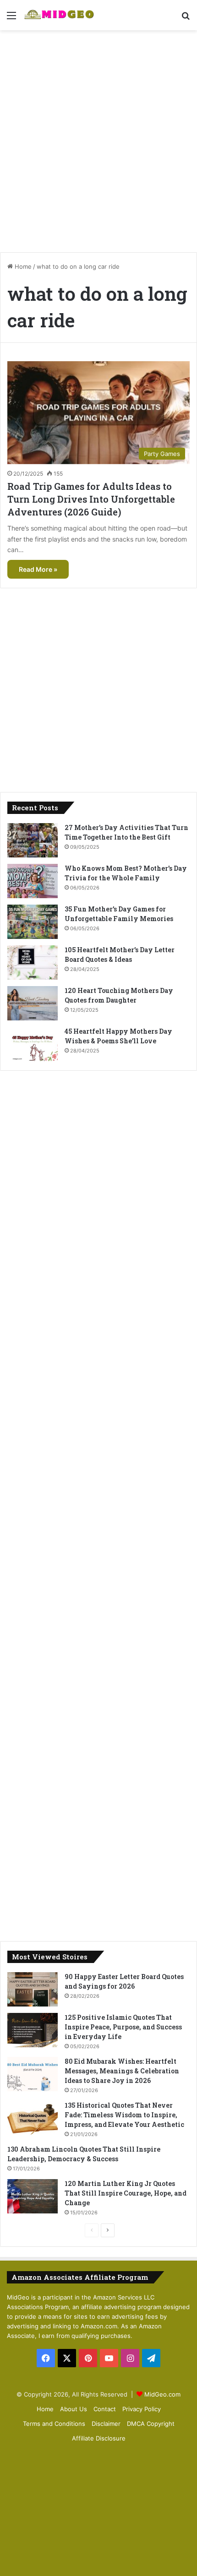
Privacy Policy (142, 2409)
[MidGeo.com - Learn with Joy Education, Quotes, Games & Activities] (60, 15)
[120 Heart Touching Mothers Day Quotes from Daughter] (33, 1003)
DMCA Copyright (151, 2424)
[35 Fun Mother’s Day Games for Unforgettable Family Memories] (33, 922)
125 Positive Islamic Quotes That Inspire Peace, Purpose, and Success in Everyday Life (123, 2027)
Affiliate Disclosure (99, 2438)
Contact (105, 2409)
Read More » (38, 569)
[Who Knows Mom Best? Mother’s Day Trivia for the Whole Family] (33, 881)
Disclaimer (106, 2424)
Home (22, 266)
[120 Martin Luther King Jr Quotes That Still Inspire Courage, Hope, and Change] (33, 2196)
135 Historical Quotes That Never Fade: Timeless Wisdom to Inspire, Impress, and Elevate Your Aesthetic (124, 2115)
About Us (74, 2409)
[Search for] (186, 19)
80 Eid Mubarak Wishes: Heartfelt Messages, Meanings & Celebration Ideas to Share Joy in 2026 (122, 2071)
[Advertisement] (98, 138)
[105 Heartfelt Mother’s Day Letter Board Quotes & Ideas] (33, 963)
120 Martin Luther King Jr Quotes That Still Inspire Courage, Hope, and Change (126, 2193)
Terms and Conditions (54, 2424)
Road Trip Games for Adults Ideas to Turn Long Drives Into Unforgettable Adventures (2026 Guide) (91, 499)
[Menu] (11, 19)
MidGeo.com (162, 2394)
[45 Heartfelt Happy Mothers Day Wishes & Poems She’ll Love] (33, 1044)
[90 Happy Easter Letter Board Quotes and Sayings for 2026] (33, 1989)
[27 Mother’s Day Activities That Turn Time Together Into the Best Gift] (33, 840)
